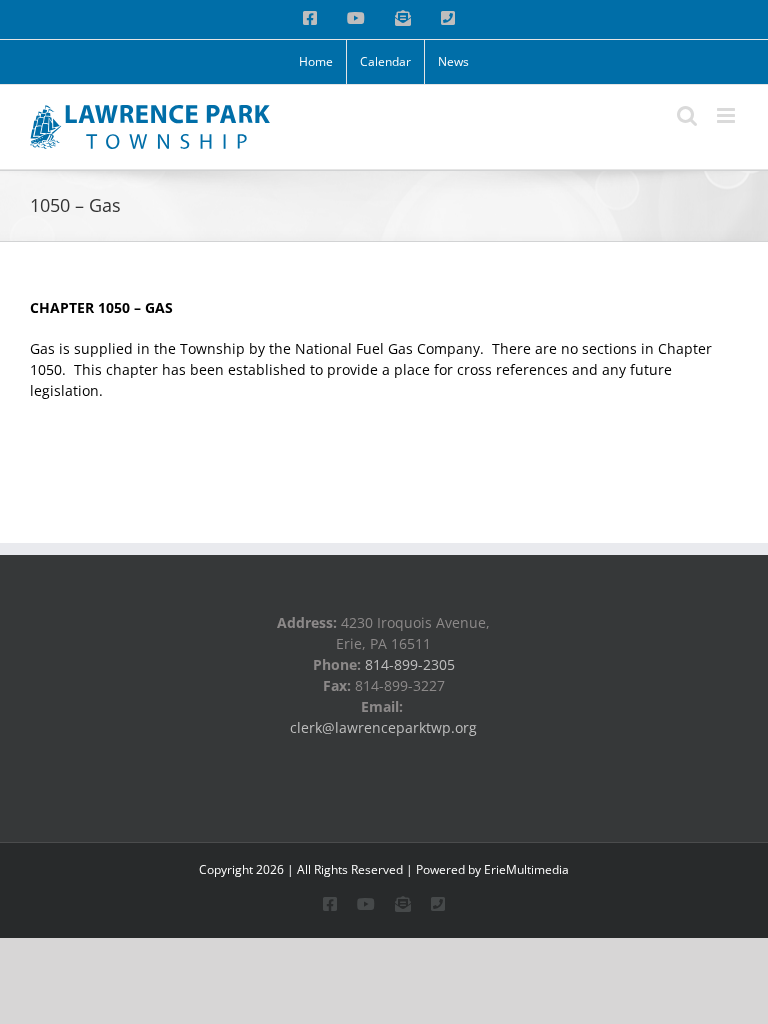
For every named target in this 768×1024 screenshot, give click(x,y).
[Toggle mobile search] (687, 115)
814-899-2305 (410, 664)
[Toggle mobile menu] (727, 115)
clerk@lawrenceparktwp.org (383, 727)
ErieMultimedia (526, 869)
